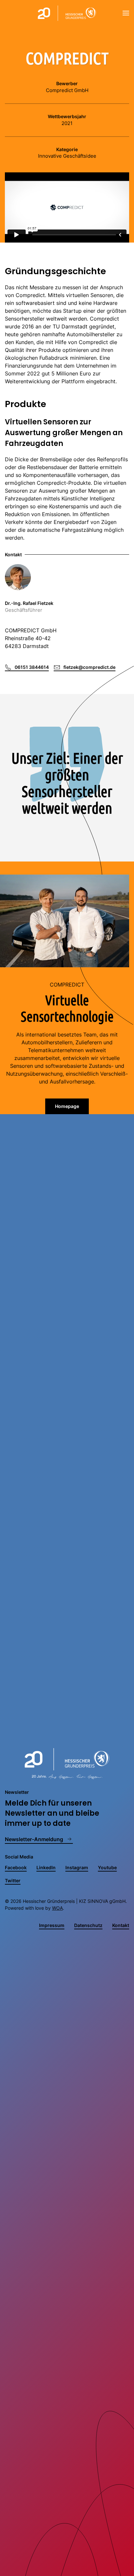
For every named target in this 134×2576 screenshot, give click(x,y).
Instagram (77, 1867)
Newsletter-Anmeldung (34, 1839)
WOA (57, 1908)
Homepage (67, 1106)
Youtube (107, 1867)
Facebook (16, 1867)
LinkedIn (46, 1867)
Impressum (52, 1925)
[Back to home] (67, 13)
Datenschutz (88, 1925)
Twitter (13, 1881)
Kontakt (121, 1925)
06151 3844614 (32, 667)
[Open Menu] (126, 13)
